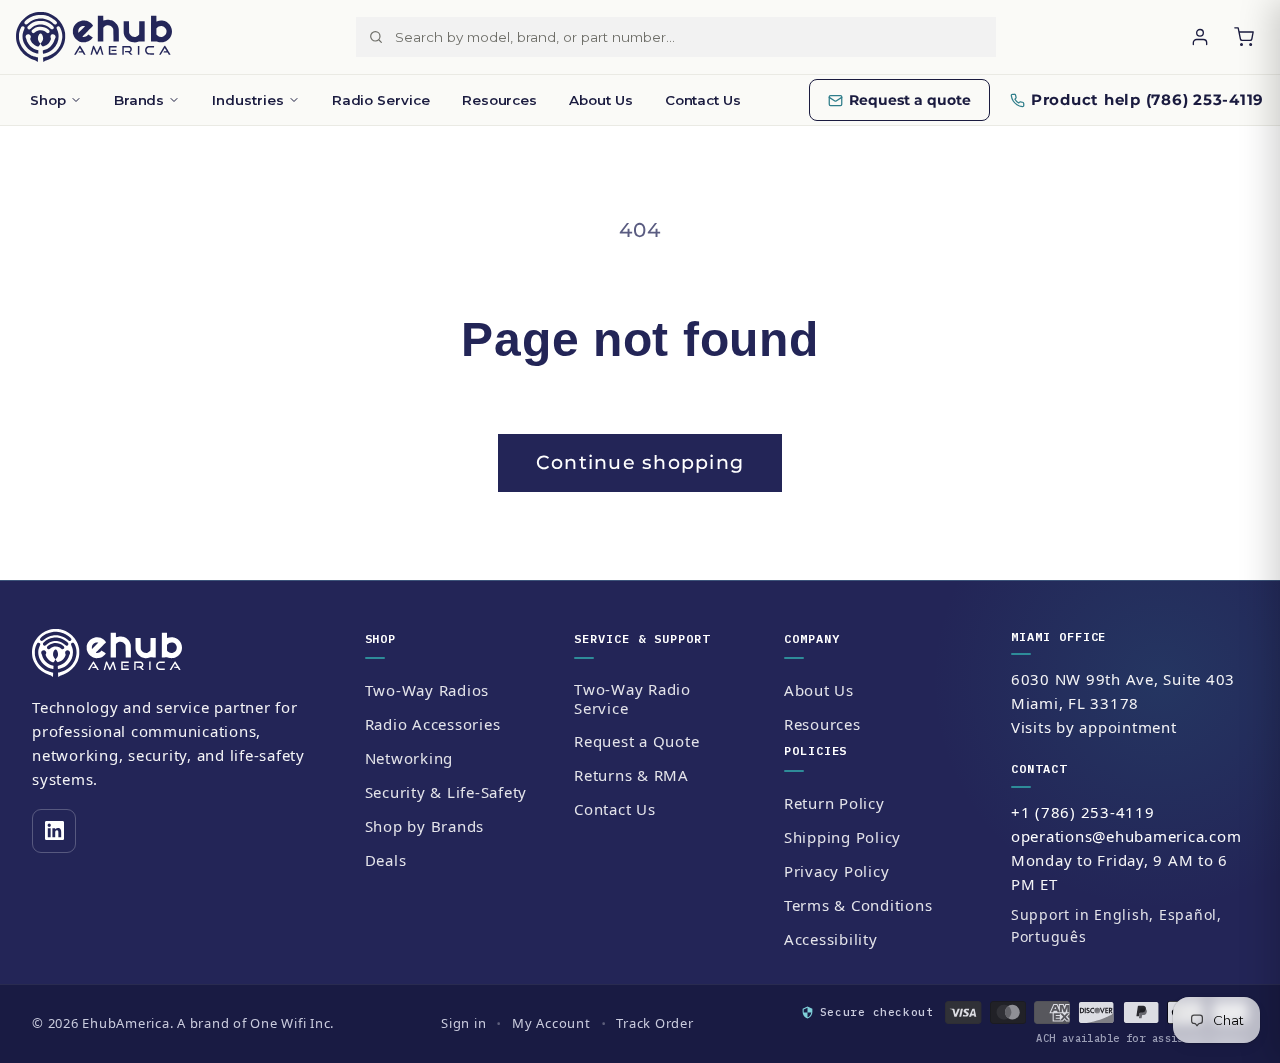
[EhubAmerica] (94, 37)
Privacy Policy (837, 871)
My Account (551, 1023)
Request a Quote (636, 741)
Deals (386, 860)
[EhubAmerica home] (181, 653)
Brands (139, 100)
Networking (409, 758)
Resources (499, 100)
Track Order (654, 1023)
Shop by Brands (425, 826)
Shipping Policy (842, 837)
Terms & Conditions (858, 905)
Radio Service (381, 100)
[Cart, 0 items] (1244, 37)
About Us (600, 100)
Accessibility (831, 939)
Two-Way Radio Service (632, 698)
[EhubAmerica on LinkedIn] (54, 831)
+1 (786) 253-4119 (1083, 812)
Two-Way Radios (427, 690)
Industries (247, 100)
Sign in (463, 1023)
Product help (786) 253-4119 (1147, 99)
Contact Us (703, 100)
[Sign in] (1200, 37)
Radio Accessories (433, 724)
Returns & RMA (631, 775)
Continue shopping (640, 462)
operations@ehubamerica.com (1126, 836)
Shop (48, 100)
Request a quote (910, 100)
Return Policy (834, 803)
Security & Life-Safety (446, 792)
